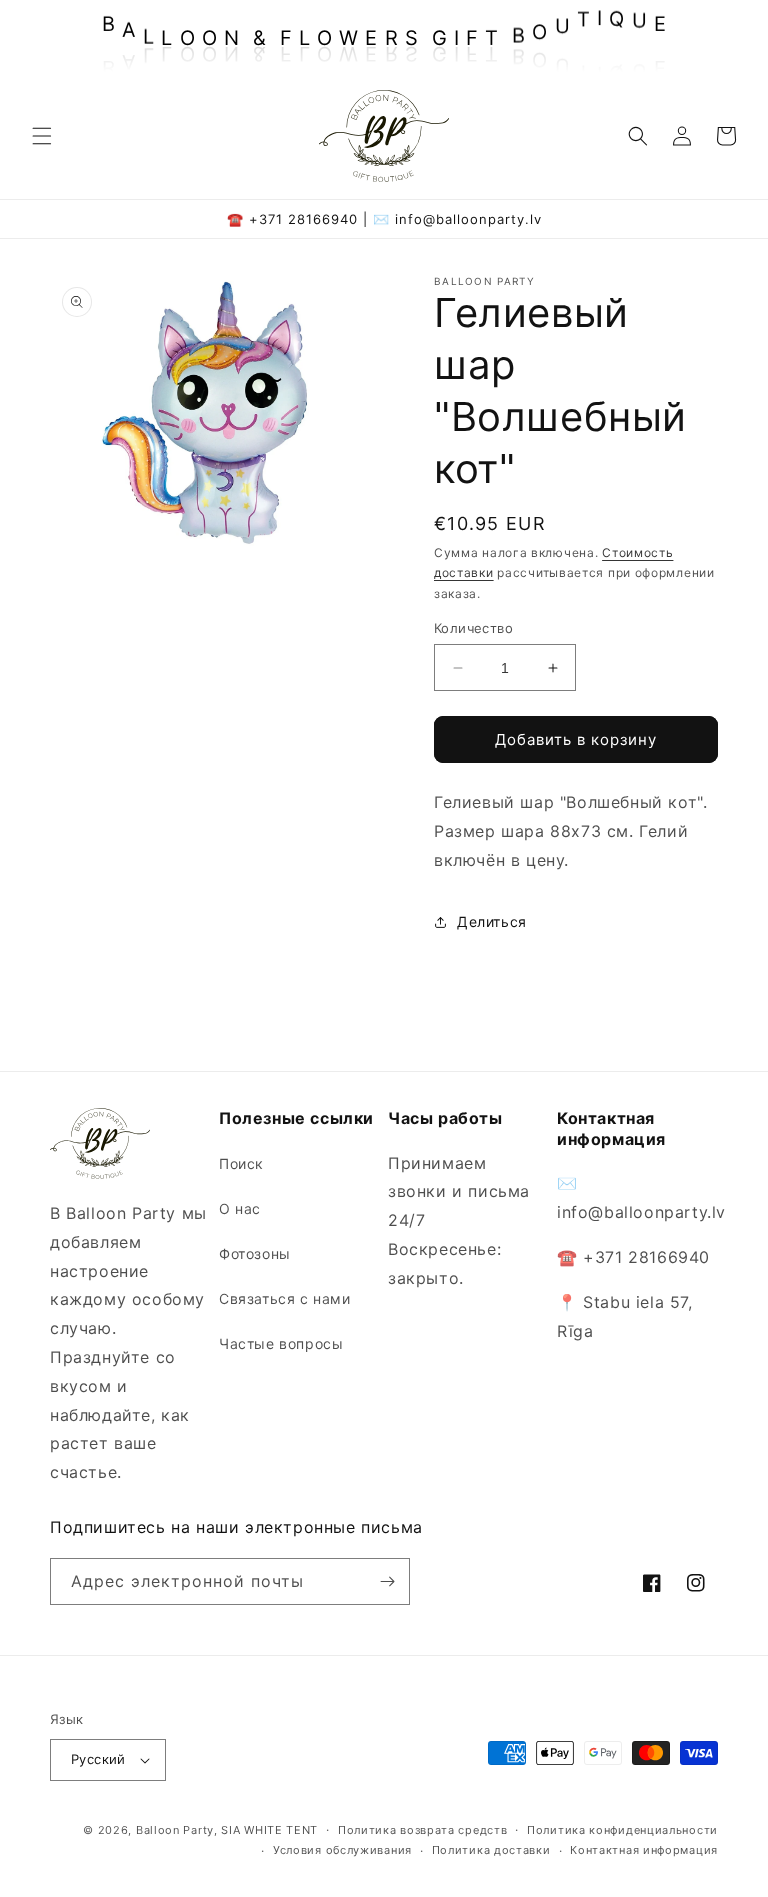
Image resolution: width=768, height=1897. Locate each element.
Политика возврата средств (423, 1830)
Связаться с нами (285, 1298)
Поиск (241, 1163)
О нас (240, 1208)
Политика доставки (491, 1850)
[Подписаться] (387, 1581)
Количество (473, 628)
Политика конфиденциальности (622, 1830)
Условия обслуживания (342, 1850)
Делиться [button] (492, 921)
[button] (42, 136)
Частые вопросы (281, 1343)
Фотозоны (255, 1253)
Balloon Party (175, 1830)
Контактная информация (644, 1850)
